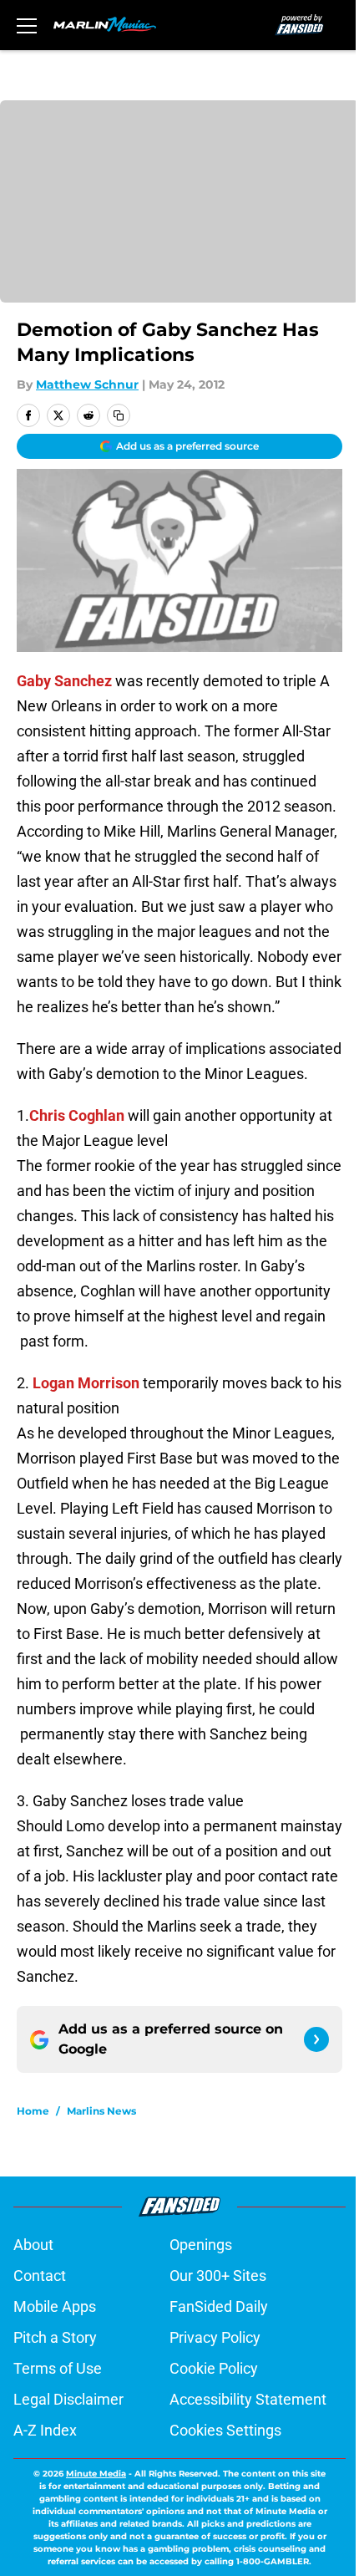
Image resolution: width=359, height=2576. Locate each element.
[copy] (119, 415)
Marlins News (101, 2111)
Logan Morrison (86, 1383)
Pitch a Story (55, 2337)
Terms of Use (58, 2368)
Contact (40, 2276)
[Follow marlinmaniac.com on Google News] (316, 2039)
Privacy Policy (215, 2337)
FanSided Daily (219, 2306)
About (33, 2245)
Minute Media (96, 2474)
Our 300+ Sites (218, 2276)
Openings (201, 2245)
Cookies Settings (225, 2430)
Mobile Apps (55, 2306)
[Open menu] (27, 25)
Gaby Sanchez (64, 681)
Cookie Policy (214, 2368)
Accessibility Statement (248, 2399)
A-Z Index (45, 2430)
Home (33, 2111)
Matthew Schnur (87, 384)
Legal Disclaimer (68, 2399)
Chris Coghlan (77, 1115)
